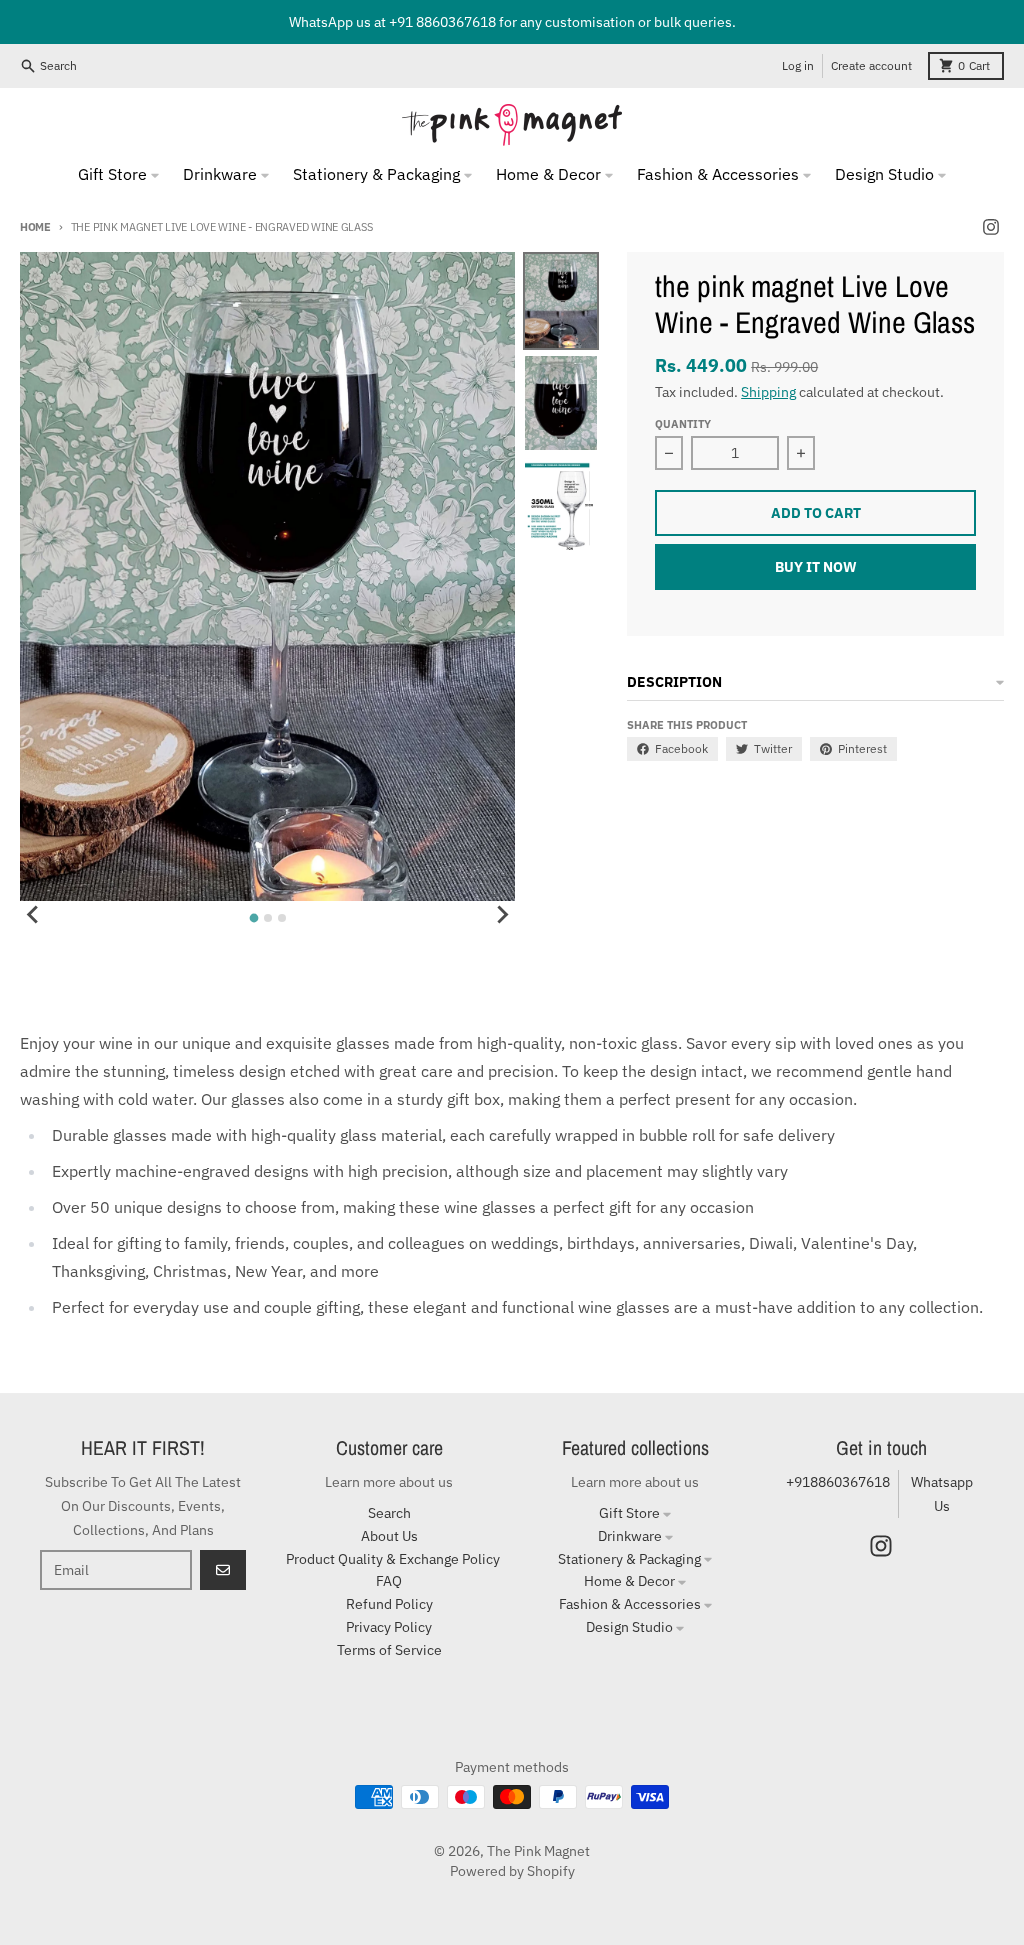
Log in (798, 65)
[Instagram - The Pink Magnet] (991, 227)
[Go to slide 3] (282, 918)
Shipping (768, 392)
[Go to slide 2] (268, 918)
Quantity (683, 424)
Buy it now (816, 567)
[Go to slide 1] (253, 918)
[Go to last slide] (34, 915)
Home (35, 227)
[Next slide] (501, 915)
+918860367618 (838, 1482)
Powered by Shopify (512, 1871)
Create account (871, 65)
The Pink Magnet (538, 1851)
